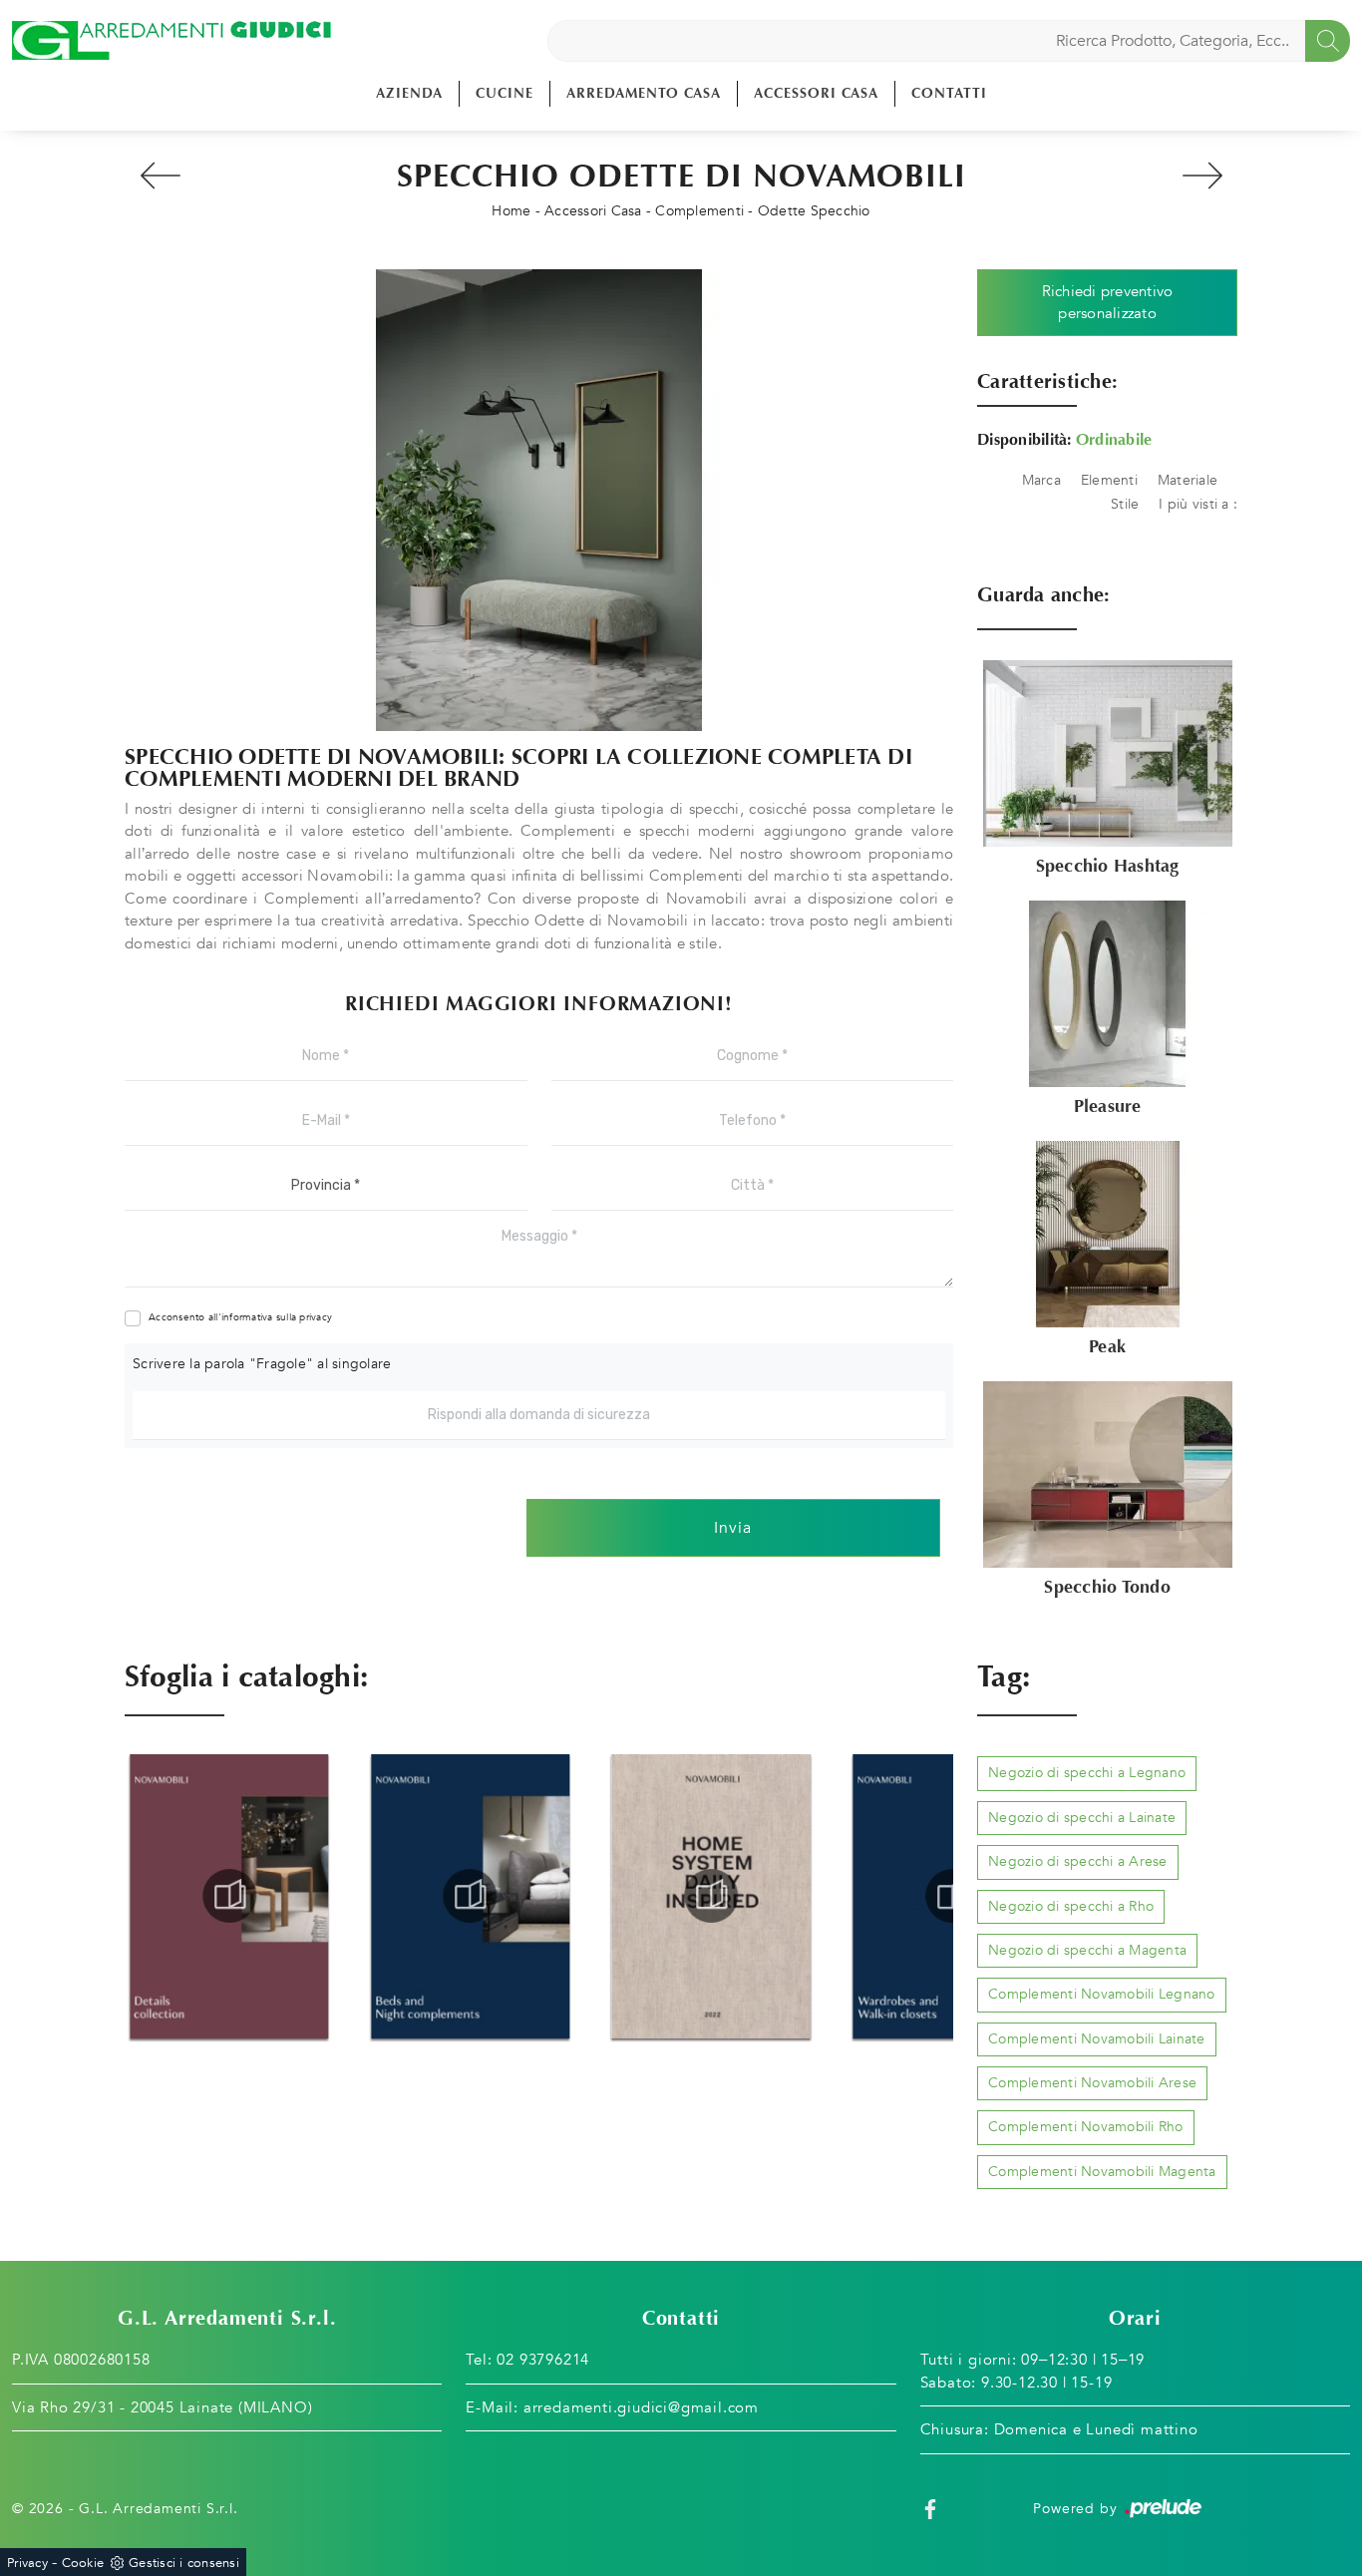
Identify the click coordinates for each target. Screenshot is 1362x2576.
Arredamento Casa (644, 93)
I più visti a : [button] (1198, 504)
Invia (733, 1528)
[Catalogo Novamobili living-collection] (952, 1896)
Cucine (505, 93)
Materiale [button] (1188, 480)
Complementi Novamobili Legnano (1102, 1994)
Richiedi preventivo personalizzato (1108, 303)
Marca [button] (1041, 480)
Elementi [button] (1109, 480)
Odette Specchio (814, 211)
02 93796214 (543, 2360)
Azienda (409, 93)
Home (511, 211)
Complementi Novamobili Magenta (1102, 2172)
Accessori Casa (816, 93)
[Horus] (160, 176)
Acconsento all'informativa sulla (240, 1317)
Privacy (27, 2563)
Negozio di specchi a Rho (1071, 1906)
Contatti (949, 93)
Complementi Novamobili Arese (1092, 2083)
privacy (316, 1317)
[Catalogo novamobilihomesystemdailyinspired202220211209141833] (471, 1896)
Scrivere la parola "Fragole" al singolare (262, 1364)
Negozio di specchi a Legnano (1087, 1773)
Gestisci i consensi (184, 2563)
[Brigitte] (1202, 176)
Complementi (699, 211)
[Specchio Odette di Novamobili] (539, 500)
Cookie (83, 2563)
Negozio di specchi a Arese (1078, 1861)
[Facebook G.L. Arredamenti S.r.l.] (930, 2509)
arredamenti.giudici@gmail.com (641, 2407)
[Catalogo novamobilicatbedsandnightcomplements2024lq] (229, 1896)
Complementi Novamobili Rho (1086, 2127)
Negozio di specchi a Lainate (1082, 1818)
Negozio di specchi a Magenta (1087, 1950)
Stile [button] (1125, 504)
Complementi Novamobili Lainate (1097, 2039)
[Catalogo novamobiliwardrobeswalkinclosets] (711, 1896)
